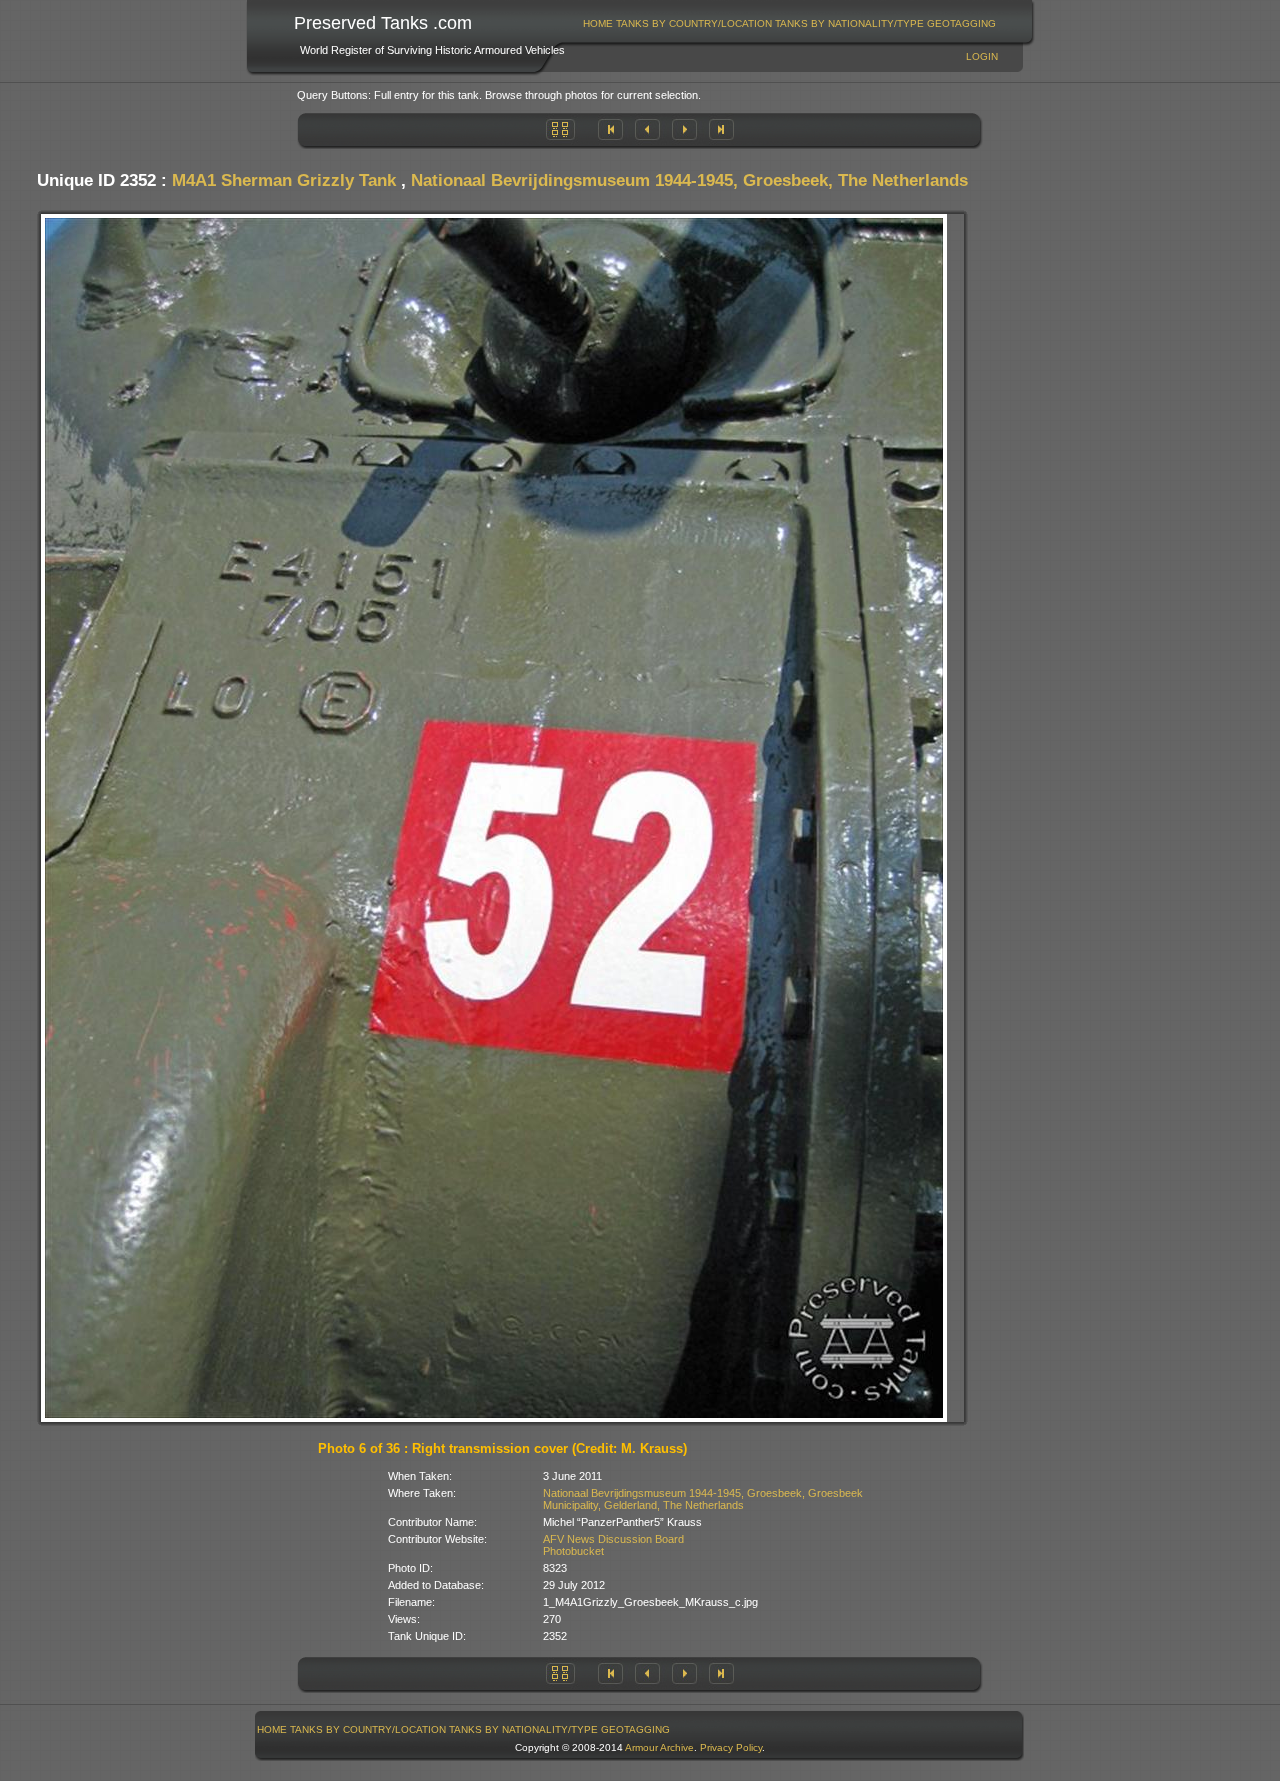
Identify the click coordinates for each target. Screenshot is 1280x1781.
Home (598, 23)
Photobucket (573, 1551)
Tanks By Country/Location (694, 23)
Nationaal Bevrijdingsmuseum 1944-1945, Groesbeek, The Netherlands (689, 180)
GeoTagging (961, 23)
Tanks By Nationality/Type (849, 23)
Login (982, 56)
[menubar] (790, 23)
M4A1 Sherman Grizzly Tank (284, 180)
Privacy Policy (731, 1747)
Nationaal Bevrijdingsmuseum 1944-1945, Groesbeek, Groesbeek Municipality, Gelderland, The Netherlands (703, 1499)
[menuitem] (598, 23)
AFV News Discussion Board (613, 1539)
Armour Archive (659, 1747)
